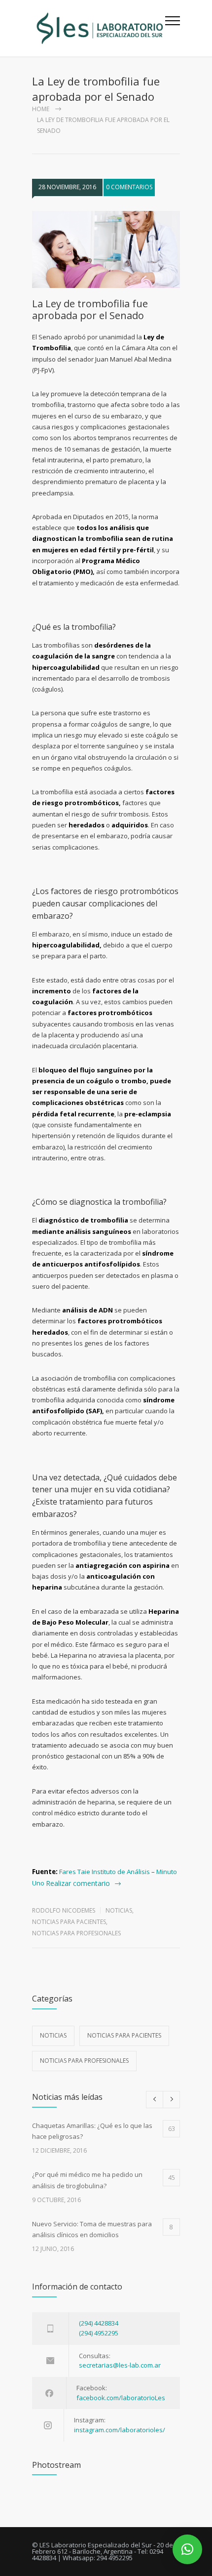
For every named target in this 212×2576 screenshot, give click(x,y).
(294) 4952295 (99, 2333)
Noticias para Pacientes (69, 1922)
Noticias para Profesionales (76, 1933)
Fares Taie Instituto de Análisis (105, 1872)
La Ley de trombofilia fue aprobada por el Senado (90, 309)
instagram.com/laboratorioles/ (120, 2430)
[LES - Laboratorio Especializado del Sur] (99, 28)
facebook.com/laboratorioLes (121, 2398)
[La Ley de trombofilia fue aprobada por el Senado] (106, 249)
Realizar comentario (78, 1883)
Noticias (119, 1910)
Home (41, 109)
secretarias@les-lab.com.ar (120, 2365)
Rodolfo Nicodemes (64, 1910)
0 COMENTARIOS (129, 187)
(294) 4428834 (99, 2323)
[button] (187, 2549)
